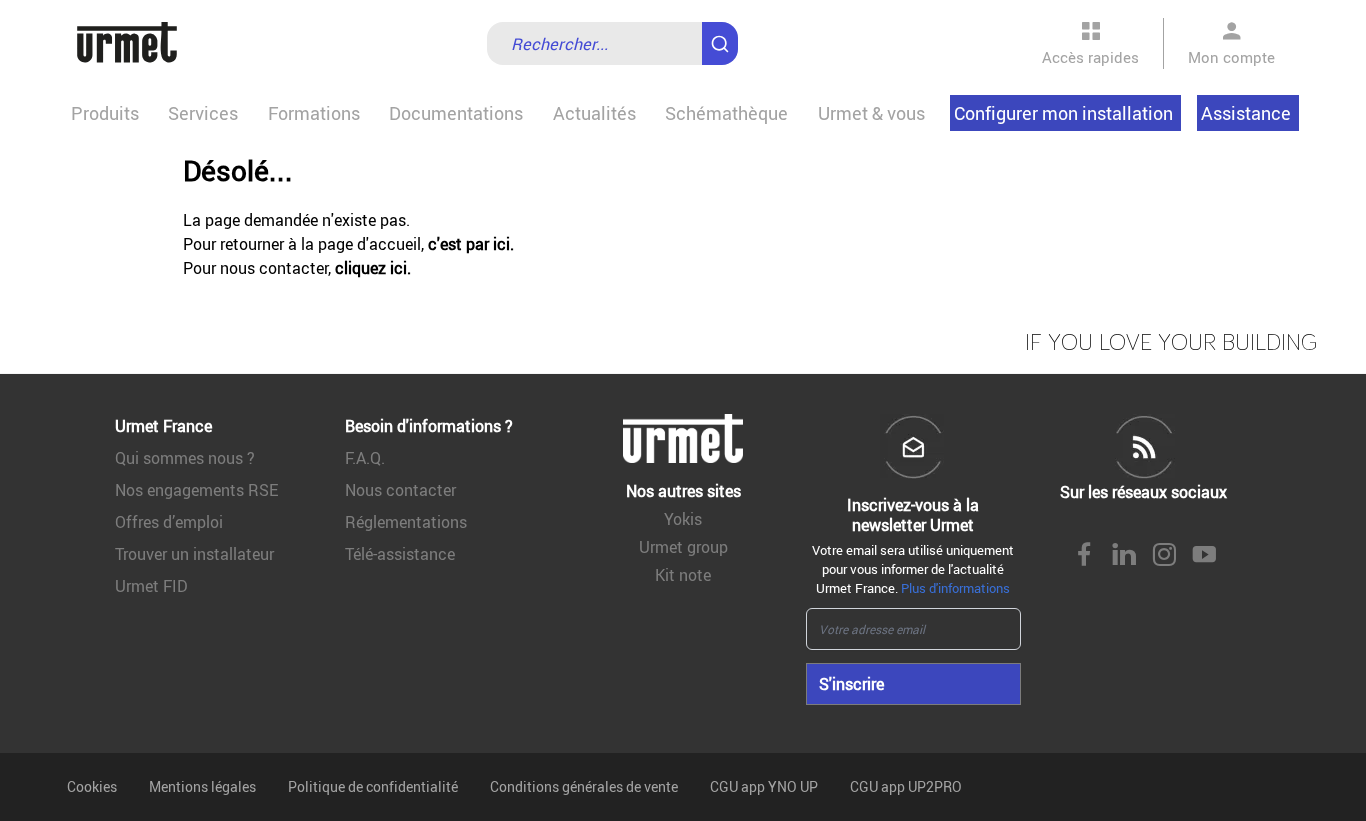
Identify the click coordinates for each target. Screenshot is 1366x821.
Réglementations (406, 522)
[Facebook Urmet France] (1084, 556)
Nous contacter (400, 490)
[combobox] (612, 43)
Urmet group (683, 547)
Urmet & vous (871, 113)
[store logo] (127, 43)
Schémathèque (726, 113)
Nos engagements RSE (196, 490)
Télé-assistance (400, 554)
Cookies (92, 786)
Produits (105, 113)
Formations (314, 113)
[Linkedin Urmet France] (1124, 556)
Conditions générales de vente (584, 786)
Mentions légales (202, 786)
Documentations (456, 113)
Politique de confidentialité (373, 786)
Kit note (683, 575)
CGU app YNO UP (764, 786)
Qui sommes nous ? (185, 458)
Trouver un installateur (194, 554)
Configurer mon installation (1063, 113)
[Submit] (724, 34)
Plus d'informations (955, 588)
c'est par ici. (471, 244)
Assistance (1246, 113)
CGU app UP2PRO (906, 786)
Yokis (683, 519)
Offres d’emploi (169, 522)
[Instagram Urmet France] (1164, 556)
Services (203, 113)
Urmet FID (151, 586)
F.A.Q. (365, 458)
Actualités (594, 113)
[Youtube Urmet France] (1204, 556)
